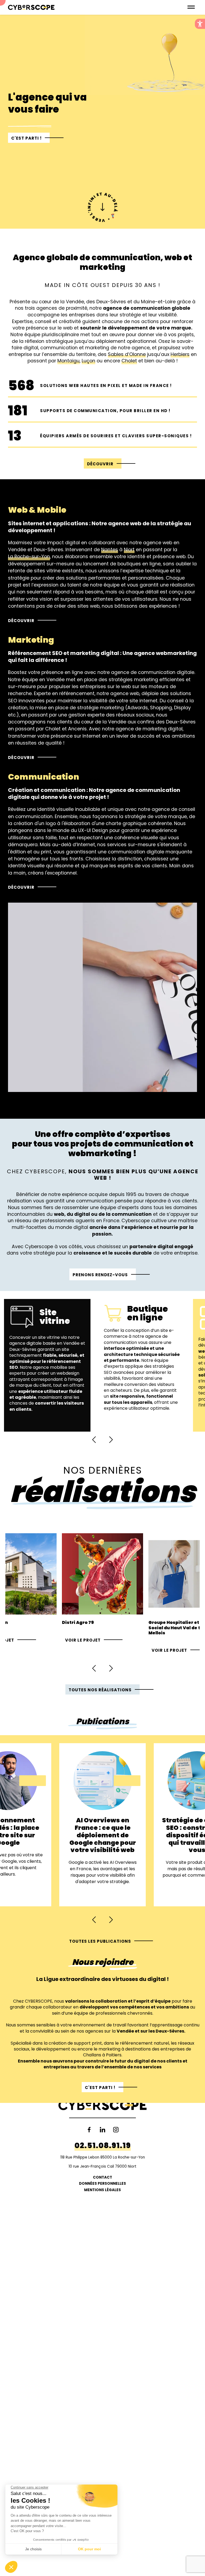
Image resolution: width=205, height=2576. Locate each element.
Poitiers (114, 2055)
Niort (129, 550)
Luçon (88, 361)
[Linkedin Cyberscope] (102, 2130)
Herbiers (180, 354)
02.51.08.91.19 (103, 2146)
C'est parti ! (26, 138)
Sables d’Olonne (127, 354)
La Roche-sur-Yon (29, 557)
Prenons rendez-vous (100, 1275)
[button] (200, 24)
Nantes (110, 550)
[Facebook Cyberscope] (89, 2130)
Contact (102, 2177)
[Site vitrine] (47, 1365)
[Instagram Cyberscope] (116, 2130)
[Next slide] (111, 1440)
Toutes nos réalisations (100, 1690)
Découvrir (100, 464)
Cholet (129, 361)
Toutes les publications (100, 1941)
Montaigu (68, 361)
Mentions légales (102, 2190)
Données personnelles (102, 2184)
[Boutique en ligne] (142, 1365)
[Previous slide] (94, 1440)
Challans (92, 2055)
